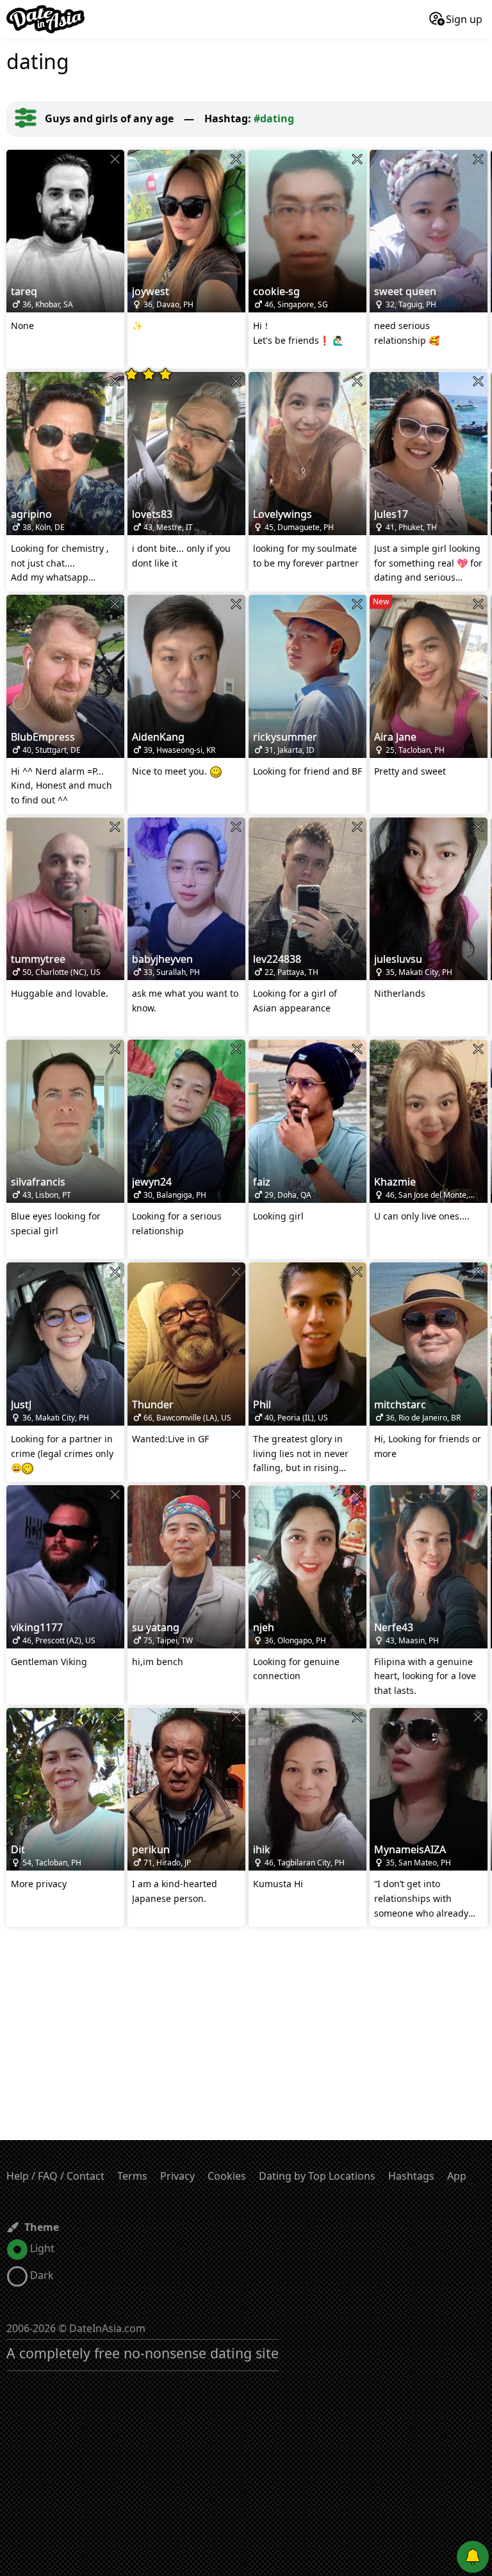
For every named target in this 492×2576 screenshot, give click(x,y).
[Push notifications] (473, 2557)
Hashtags (411, 2176)
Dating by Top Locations (317, 2176)
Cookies (227, 2176)
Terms (132, 2176)
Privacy (177, 2176)
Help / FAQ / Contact (55, 2176)
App (457, 2176)
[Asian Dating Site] (45, 19)
